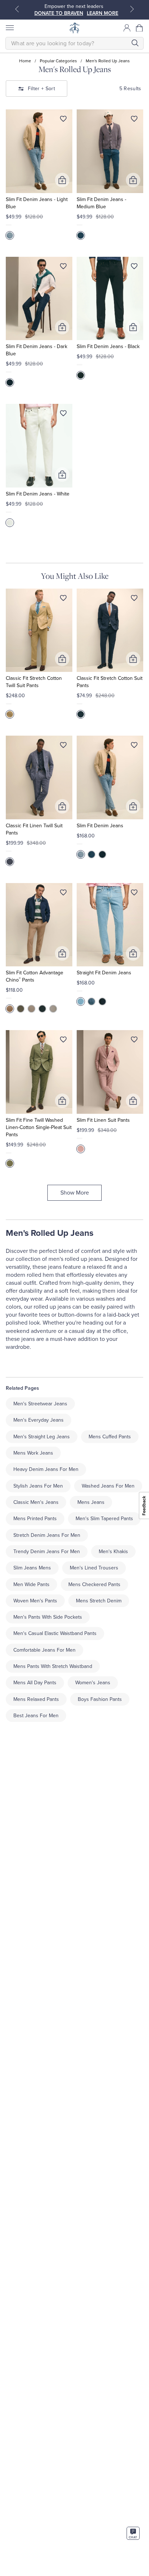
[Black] (81, 375)
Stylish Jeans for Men (38, 1486)
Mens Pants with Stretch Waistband (53, 1666)
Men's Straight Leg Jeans (42, 1437)
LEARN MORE (103, 13)
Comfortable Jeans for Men (44, 1650)
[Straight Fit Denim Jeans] (110, 925)
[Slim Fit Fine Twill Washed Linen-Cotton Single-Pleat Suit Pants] (39, 1072)
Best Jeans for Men (36, 1716)
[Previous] (17, 9)
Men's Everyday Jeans (39, 1420)
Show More (75, 1193)
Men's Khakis (113, 1552)
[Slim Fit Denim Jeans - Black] (110, 299)
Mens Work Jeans (33, 1453)
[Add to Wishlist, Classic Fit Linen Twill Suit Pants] (63, 747)
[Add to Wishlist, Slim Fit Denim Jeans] (134, 747)
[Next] (132, 9)
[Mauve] (81, 1149)
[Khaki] (31, 1009)
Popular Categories (58, 61)
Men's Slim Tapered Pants (104, 1519)
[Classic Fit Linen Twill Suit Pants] (39, 777)
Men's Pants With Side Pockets (48, 1617)
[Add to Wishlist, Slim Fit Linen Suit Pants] (134, 1041)
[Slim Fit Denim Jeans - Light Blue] (39, 151)
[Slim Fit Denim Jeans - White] (39, 446)
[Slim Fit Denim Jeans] (110, 777)
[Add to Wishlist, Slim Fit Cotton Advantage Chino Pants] (63, 894)
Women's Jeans (93, 1683)
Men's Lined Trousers (94, 1568)
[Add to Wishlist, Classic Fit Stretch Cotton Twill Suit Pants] (63, 599)
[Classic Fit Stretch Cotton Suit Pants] (110, 630)
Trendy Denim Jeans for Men (47, 1552)
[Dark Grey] (21, 1009)
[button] (140, 28)
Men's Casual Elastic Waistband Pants (55, 1633)
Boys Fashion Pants (100, 1699)
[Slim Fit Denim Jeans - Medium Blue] (110, 151)
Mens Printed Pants (35, 1519)
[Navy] (81, 714)
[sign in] (127, 28)
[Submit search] (135, 43)
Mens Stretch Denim (99, 1601)
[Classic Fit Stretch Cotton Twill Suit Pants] (39, 630)
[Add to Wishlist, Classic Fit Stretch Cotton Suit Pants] (134, 599)
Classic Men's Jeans (36, 1502)
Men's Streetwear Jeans (40, 1404)
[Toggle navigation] (9, 28)
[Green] (10, 1163)
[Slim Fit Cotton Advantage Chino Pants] (39, 925)
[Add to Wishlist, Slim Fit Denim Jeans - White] (63, 415)
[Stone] (53, 1009)
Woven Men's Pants (35, 1601)
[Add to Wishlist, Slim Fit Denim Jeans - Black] (134, 268)
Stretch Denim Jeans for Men (47, 1535)
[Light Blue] (10, 235)
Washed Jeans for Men (108, 1486)
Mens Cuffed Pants (110, 1437)
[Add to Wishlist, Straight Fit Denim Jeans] (134, 894)
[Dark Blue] (10, 382)
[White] (10, 523)
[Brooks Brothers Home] (74, 28)
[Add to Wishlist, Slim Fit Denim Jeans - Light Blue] (63, 120)
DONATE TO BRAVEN (59, 13)
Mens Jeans (91, 1502)
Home (25, 61)
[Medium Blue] (81, 235)
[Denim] (10, 862)
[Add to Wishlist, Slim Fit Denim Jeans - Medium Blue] (134, 120)
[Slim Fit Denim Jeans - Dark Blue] (39, 299)
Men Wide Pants (31, 1584)
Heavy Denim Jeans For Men (46, 1469)
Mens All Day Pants (35, 1683)
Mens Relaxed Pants (36, 1699)
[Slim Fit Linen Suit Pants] (110, 1072)
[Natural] (10, 714)
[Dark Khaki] (10, 1009)
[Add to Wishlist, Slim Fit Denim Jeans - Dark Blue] (63, 268)
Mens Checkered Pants (94, 1584)
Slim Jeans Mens (32, 1568)
